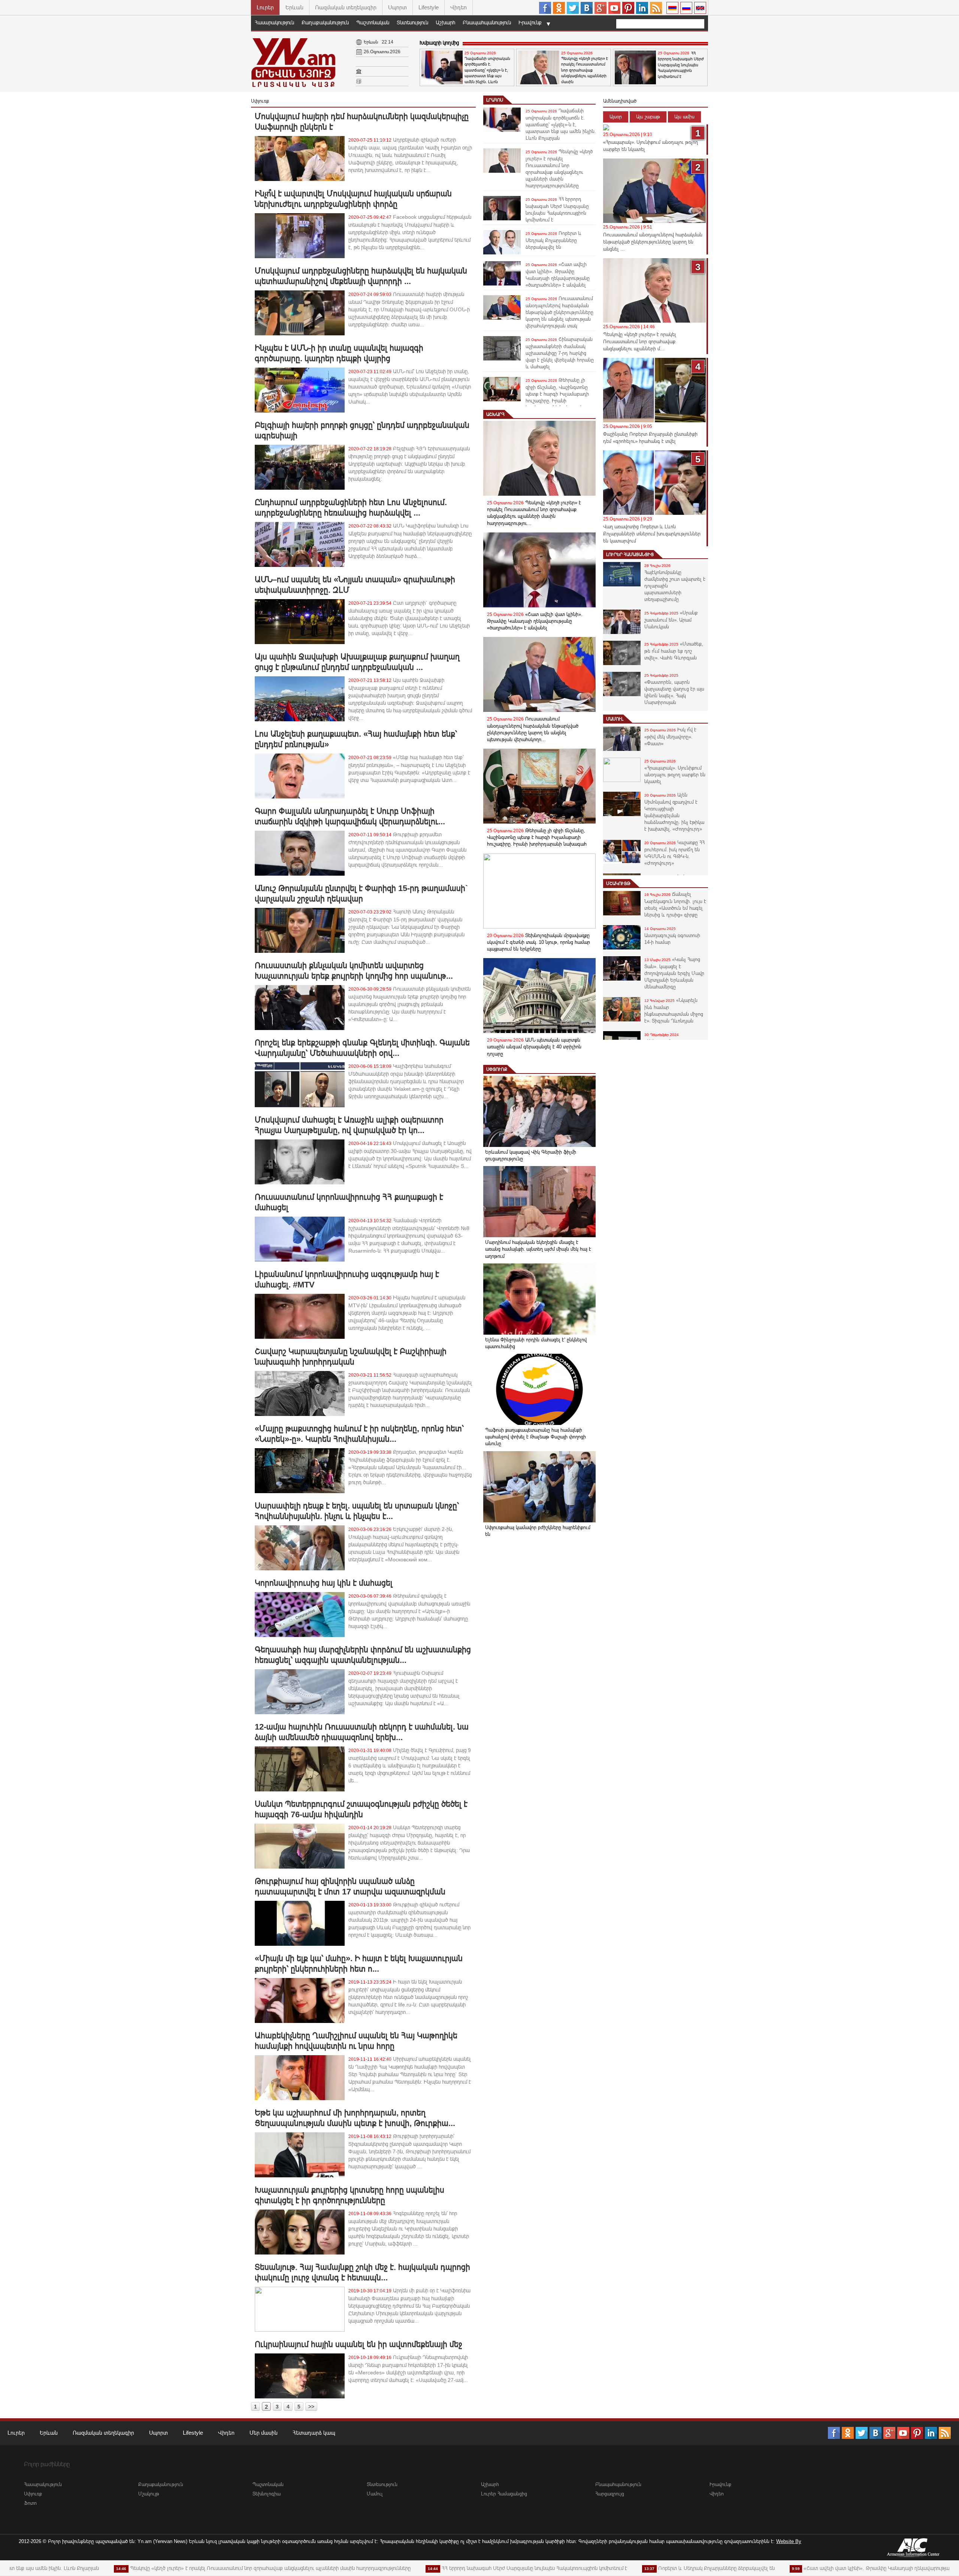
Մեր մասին (264, 2433)
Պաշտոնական (373, 22)
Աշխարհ (445, 22)
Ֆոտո (30, 2503)
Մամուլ (615, 719)
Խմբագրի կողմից (439, 43)
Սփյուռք (497, 1069)
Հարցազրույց (610, 2494)
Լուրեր (265, 7)
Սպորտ (397, 7)
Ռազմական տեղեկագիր (346, 7)
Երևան (294, 7)
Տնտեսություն (412, 22)
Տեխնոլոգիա (267, 2494)
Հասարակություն (274, 22)
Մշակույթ (618, 884)
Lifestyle (429, 7)
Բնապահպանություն (487, 22)
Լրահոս (495, 100)
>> (311, 2407)
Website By (789, 2541)
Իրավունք (530, 22)
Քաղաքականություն (325, 22)
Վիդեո (459, 7)
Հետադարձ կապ (314, 2433)
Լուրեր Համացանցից (630, 555)
